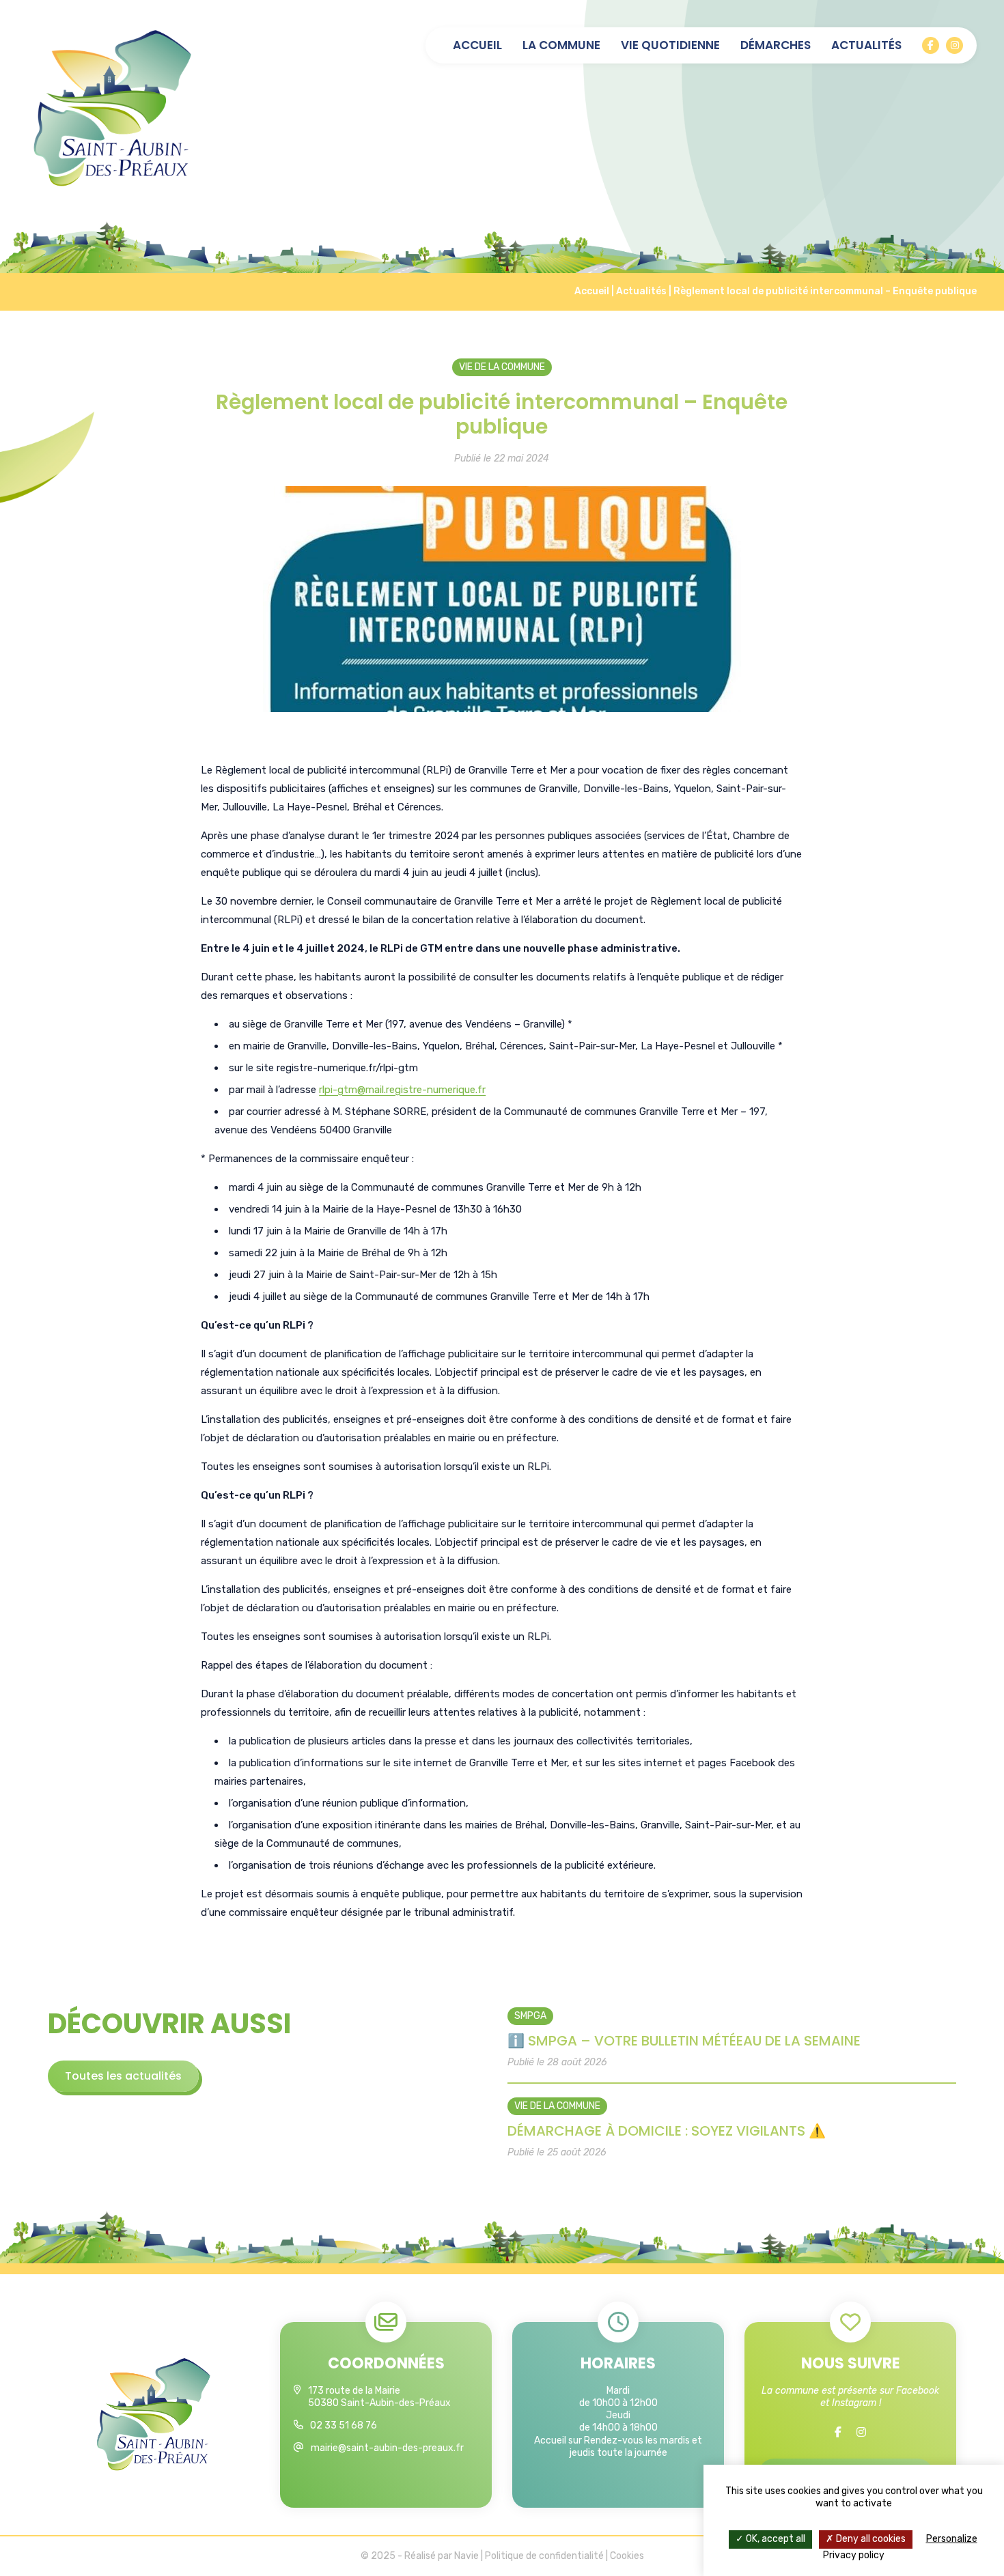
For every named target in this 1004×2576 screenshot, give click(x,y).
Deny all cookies (870, 2539)
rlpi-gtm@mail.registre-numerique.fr (402, 1090)
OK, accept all (775, 2539)
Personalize (952, 2539)
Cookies (627, 2556)
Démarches (776, 45)
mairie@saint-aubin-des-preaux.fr (387, 2448)
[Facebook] (931, 45)
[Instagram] (954, 45)
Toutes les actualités (123, 2076)
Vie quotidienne (670, 45)
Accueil (477, 45)
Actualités (866, 45)
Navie (466, 2556)
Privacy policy (854, 2555)
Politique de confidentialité (544, 2556)
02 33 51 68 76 (344, 2425)
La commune (561, 45)
